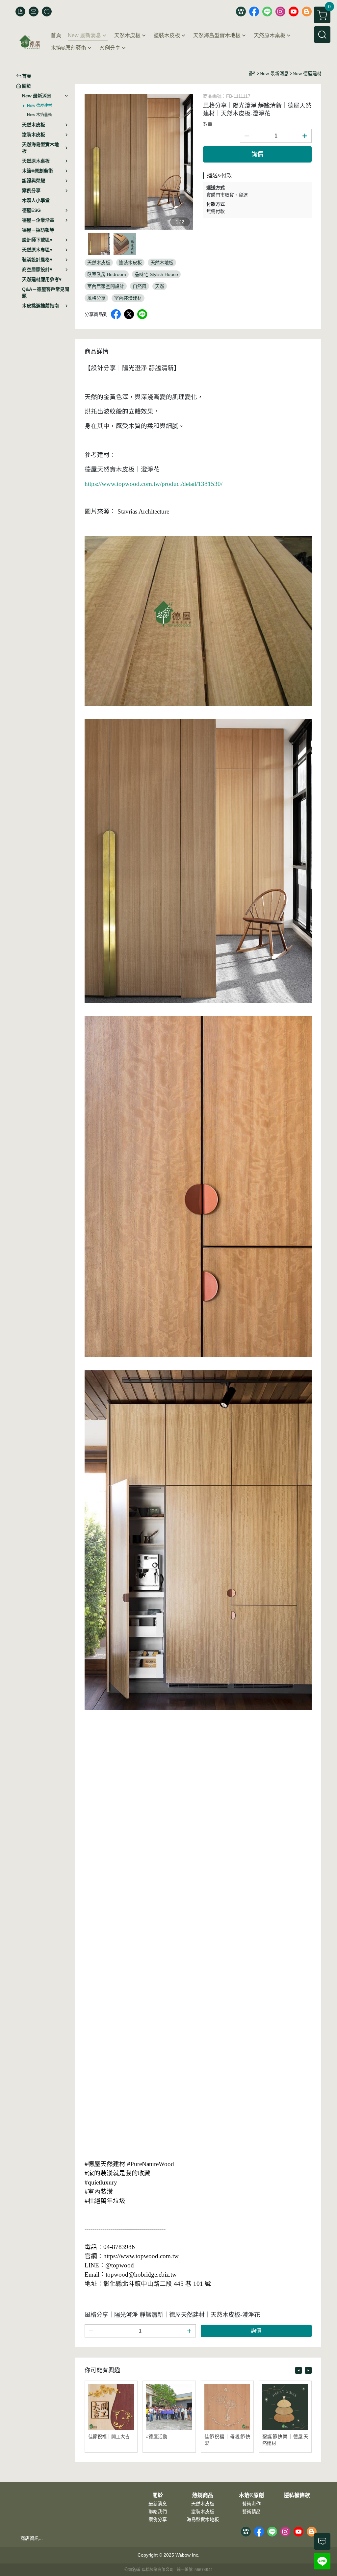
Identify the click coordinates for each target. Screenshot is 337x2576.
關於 (158, 2495)
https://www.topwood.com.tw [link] (141, 2256)
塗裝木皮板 (203, 2512)
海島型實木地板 (203, 2519)
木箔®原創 (251, 2495)
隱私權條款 (297, 2495)
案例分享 (158, 2519)
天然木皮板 (203, 2504)
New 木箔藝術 (39, 115)
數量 (208, 124)
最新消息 (158, 2504)
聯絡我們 (158, 2512)
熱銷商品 (203, 2495)
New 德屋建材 (39, 106)
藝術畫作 (251, 2504)
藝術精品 (251, 2512)
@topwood (120, 2265)
